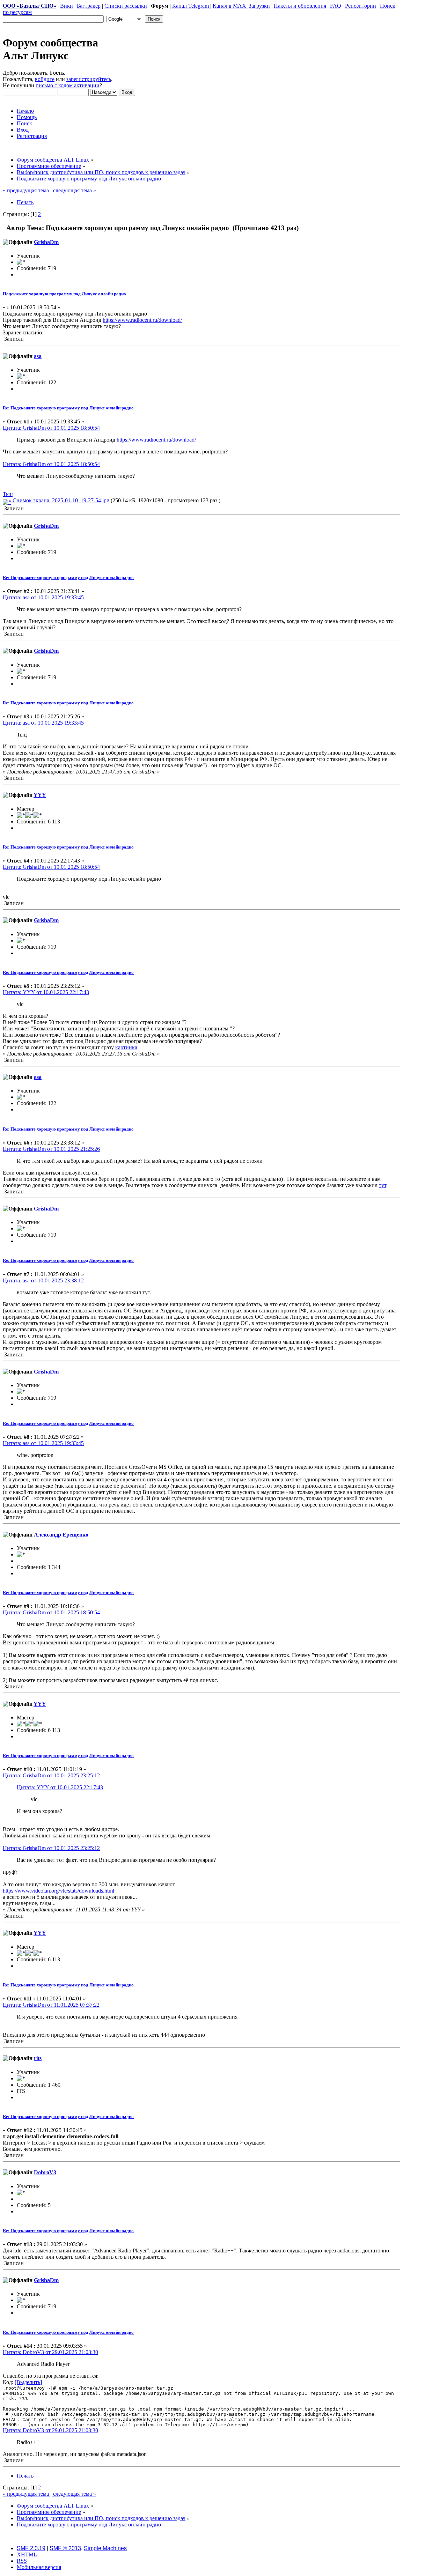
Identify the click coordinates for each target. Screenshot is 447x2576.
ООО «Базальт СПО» (30, 6)
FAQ (336, 6)
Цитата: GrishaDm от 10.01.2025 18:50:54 (51, 428)
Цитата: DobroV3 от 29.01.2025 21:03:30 (50, 2352)
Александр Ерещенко (61, 1535)
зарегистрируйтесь (89, 79)
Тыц (8, 494)
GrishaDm (46, 242)
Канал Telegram (191, 6)
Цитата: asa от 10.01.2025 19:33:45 (43, 597)
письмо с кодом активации (68, 85)
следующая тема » (74, 190)
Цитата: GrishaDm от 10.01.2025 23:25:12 (51, 1775)
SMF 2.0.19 (31, 2548)
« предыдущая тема (27, 190)
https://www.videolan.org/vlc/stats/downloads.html (58, 1891)
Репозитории (361, 6)
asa (38, 356)
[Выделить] (28, 2382)
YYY (40, 795)
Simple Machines (105, 2548)
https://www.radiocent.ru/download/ (142, 320)
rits (38, 2058)
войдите (45, 79)
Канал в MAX (230, 6)
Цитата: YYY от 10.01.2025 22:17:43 (46, 992)
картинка (126, 1047)
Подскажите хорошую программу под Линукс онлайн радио (64, 294)
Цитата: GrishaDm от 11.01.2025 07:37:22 (51, 2005)
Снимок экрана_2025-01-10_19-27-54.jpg (60, 500)
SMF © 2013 (65, 2548)
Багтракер (89, 6)
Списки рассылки (126, 6)
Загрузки (259, 6)
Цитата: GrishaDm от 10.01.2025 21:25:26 (51, 1149)
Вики (67, 6)
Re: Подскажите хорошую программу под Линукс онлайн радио (68, 408)
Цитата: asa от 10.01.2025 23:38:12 (43, 1280)
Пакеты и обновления (300, 6)
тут (383, 1185)
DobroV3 (45, 2172)
